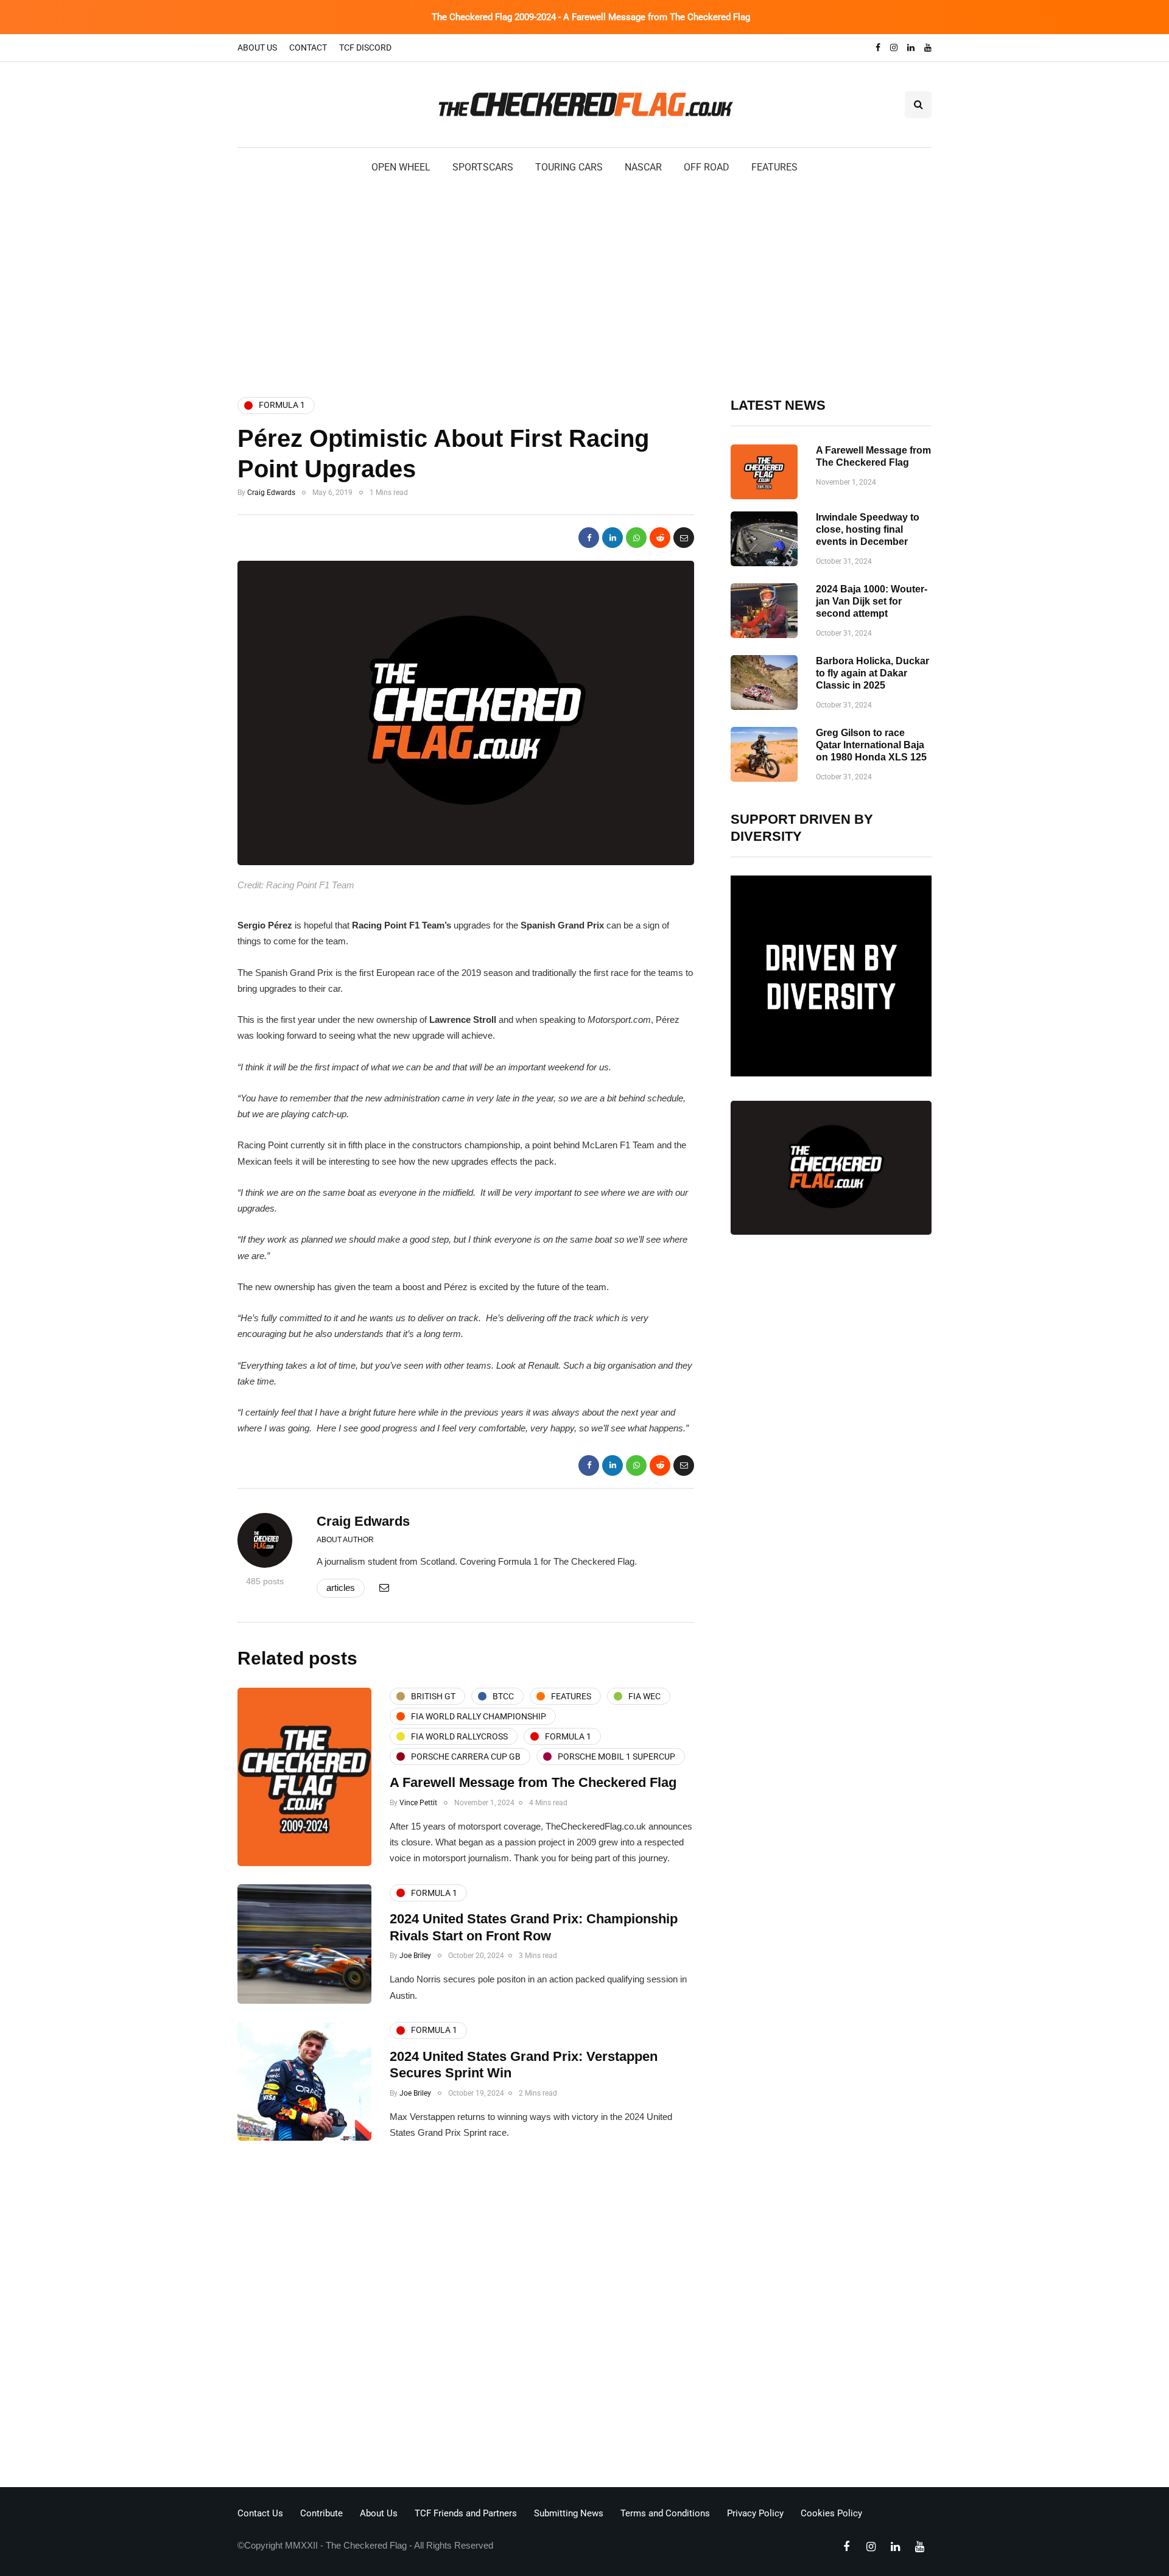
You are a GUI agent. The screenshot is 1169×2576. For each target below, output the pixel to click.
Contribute (321, 2513)
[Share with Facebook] (589, 538)
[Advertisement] (584, 284)
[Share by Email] (684, 538)
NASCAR (643, 167)
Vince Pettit (418, 1803)
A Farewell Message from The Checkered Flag (533, 1782)
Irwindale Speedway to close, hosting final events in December (868, 529)
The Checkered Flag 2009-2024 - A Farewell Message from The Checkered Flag (591, 17)
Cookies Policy (831, 2513)
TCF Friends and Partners (466, 2513)
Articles (341, 1588)
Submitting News (569, 2513)
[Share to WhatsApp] (636, 538)
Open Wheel (401, 167)
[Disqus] (466, 2317)
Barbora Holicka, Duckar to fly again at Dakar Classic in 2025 (872, 673)
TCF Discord (365, 47)
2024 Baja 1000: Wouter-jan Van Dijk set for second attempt (872, 601)
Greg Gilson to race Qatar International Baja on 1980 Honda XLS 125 (871, 745)
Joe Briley (415, 1956)
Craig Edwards (271, 493)
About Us (257, 47)
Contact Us (260, 2513)
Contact (308, 47)
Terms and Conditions (665, 2513)
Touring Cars (569, 167)
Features (774, 167)
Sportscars (483, 167)
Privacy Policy (755, 2513)
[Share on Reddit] (660, 538)
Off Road (707, 167)
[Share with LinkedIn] (613, 538)
